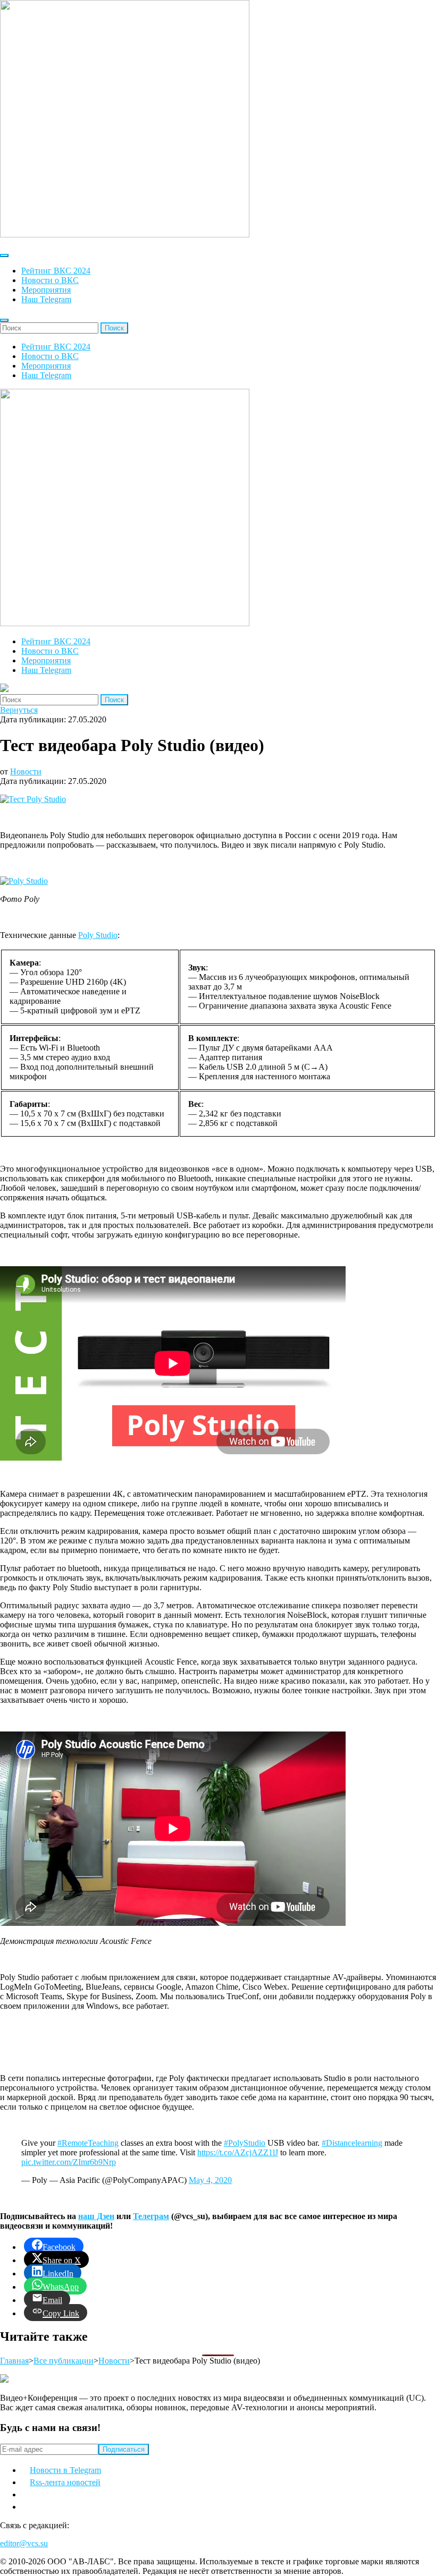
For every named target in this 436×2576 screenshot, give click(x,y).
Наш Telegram (46, 299)
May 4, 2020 (210, 2180)
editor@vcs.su (24, 2543)
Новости (26, 771)
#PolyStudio (245, 2143)
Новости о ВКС (50, 280)
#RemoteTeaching (88, 2143)
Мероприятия (46, 290)
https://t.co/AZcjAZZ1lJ (238, 2152)
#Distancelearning (352, 2143)
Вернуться (19, 710)
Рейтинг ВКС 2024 (56, 271)
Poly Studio (98, 935)
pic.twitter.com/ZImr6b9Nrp (69, 2162)
